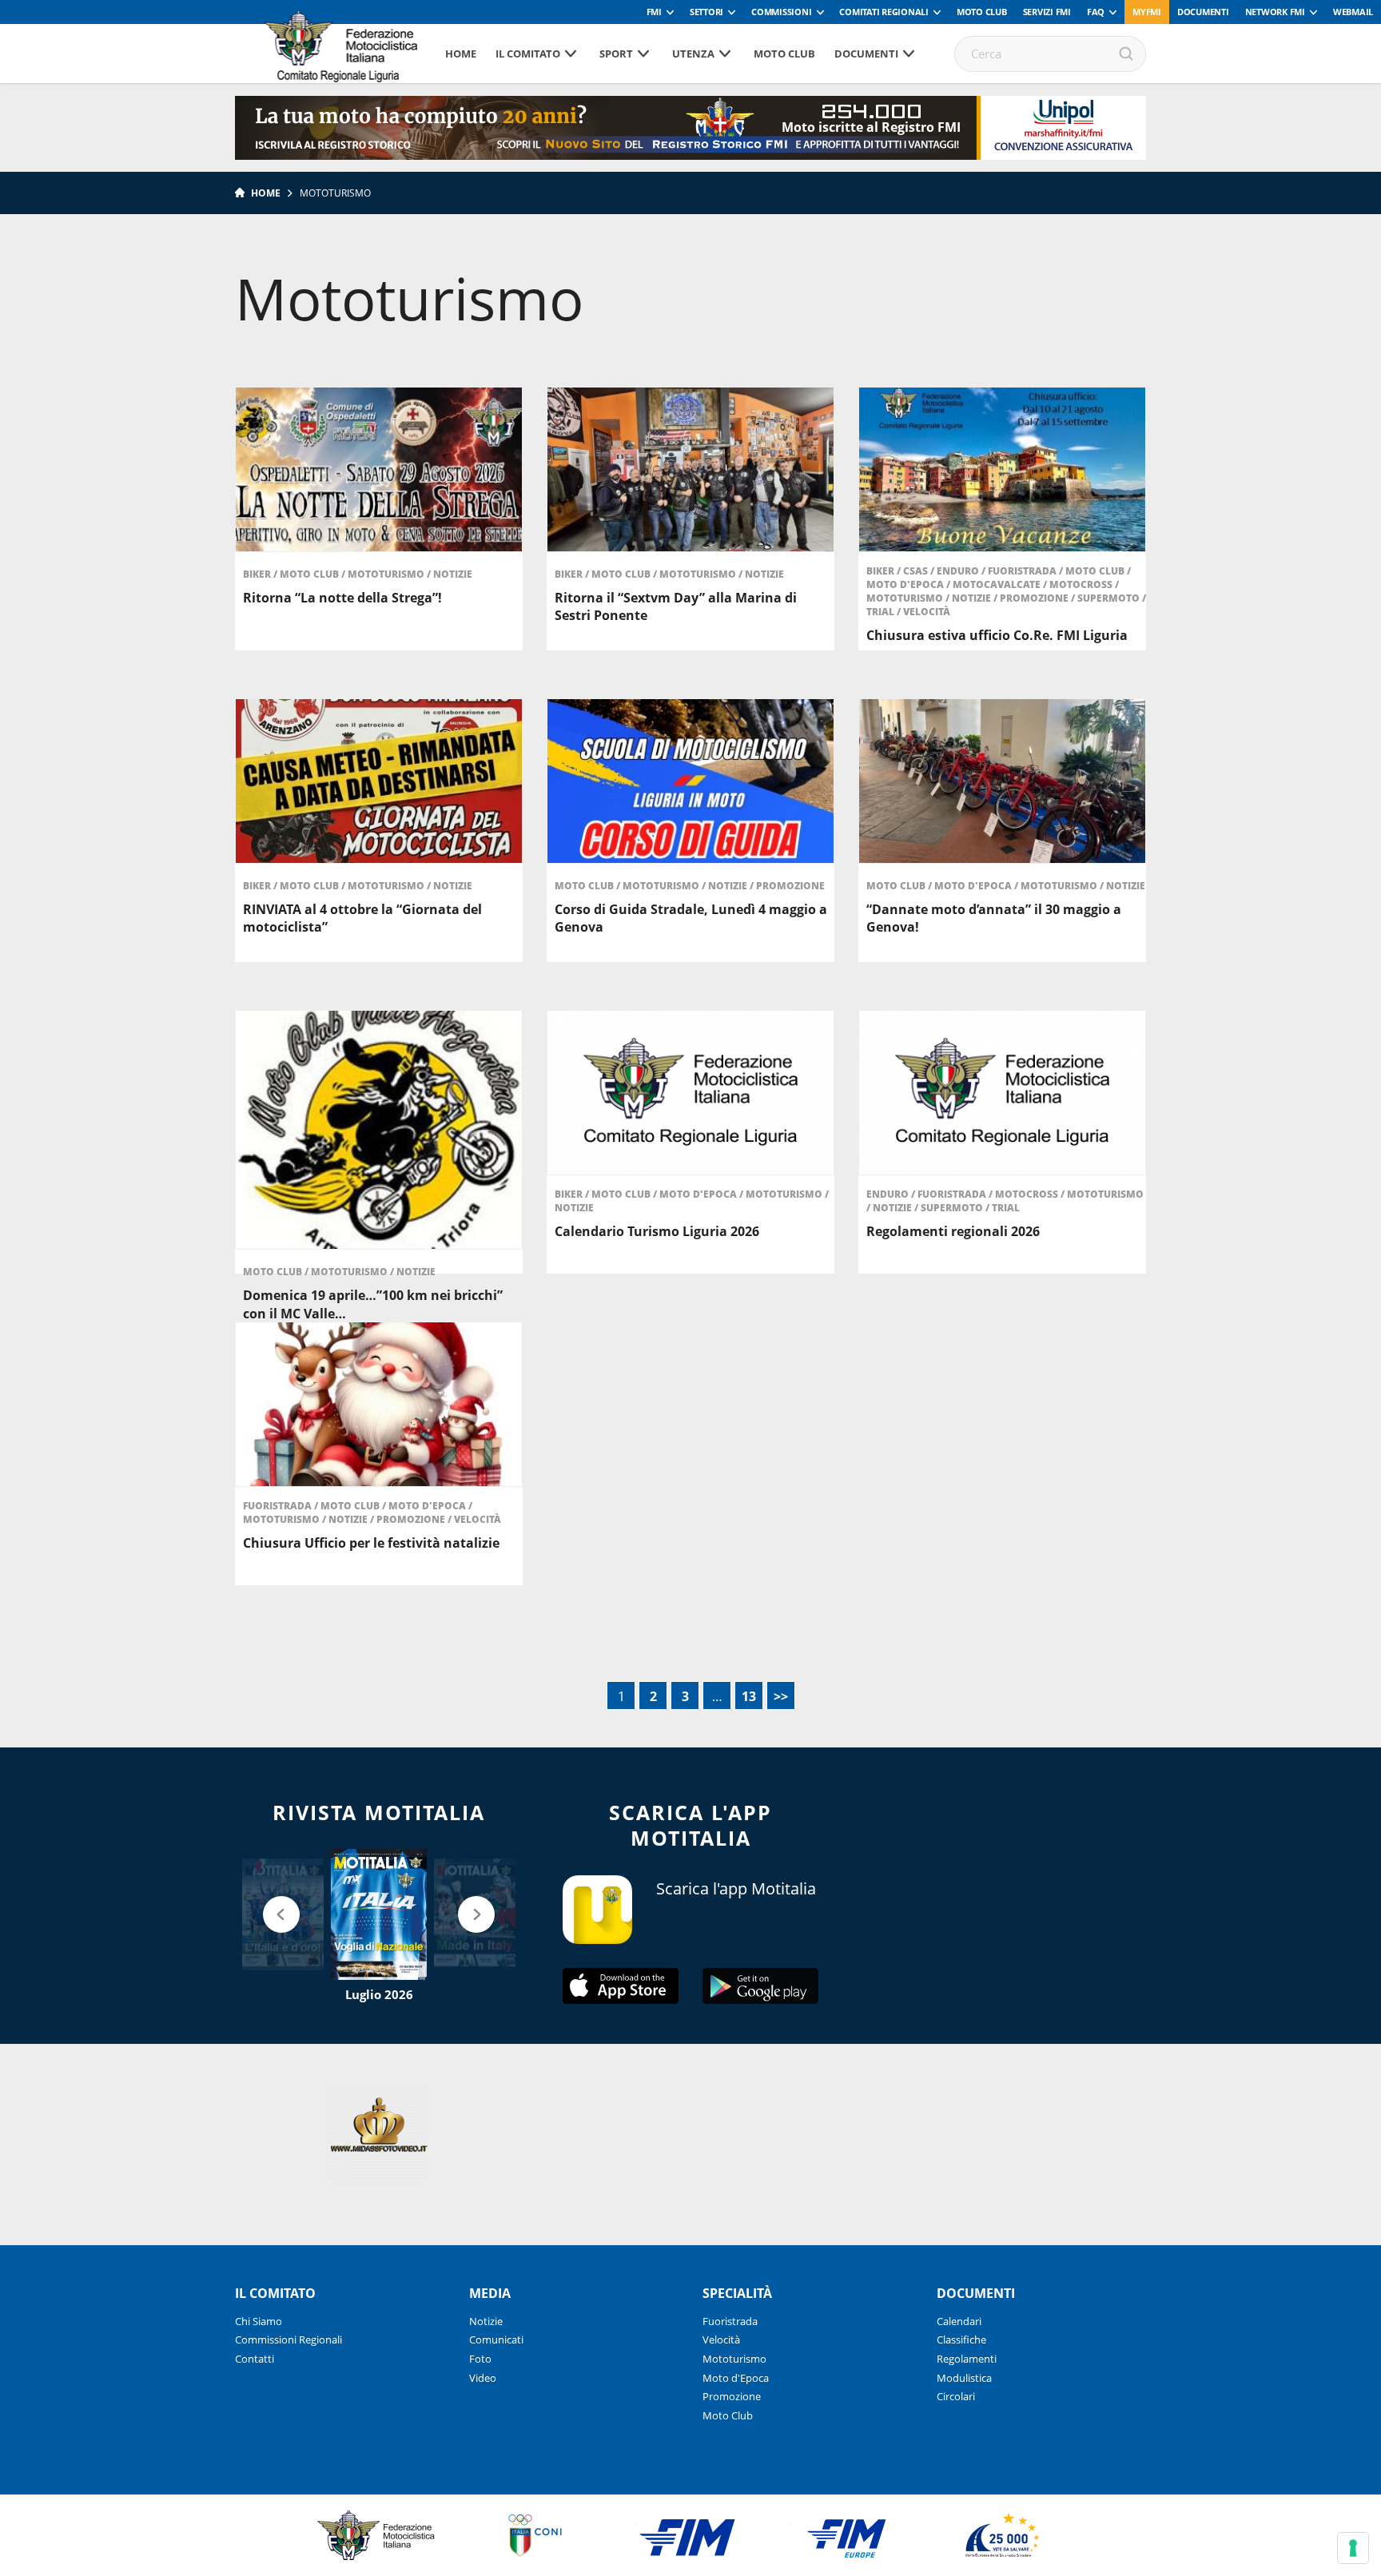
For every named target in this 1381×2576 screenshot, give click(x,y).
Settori (706, 12)
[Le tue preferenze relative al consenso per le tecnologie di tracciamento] (1353, 2548)
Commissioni (781, 12)
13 (749, 1696)
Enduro (959, 571)
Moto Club (982, 12)
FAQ (1096, 12)
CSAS (917, 571)
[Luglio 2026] (379, 1914)
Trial (882, 612)
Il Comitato (528, 54)
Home (461, 54)
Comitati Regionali (884, 12)
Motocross (1082, 584)
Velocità (927, 612)
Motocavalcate (998, 584)
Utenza (693, 54)
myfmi (1147, 12)
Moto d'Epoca (906, 584)
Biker (258, 574)
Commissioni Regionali (289, 2339)
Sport (616, 54)
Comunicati (496, 2339)
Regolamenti (967, 2359)
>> (781, 1696)
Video (483, 2378)
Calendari (959, 2321)
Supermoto (1110, 598)
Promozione (1035, 598)
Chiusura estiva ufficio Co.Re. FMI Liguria (997, 635)
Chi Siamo (259, 2321)
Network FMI (1275, 12)
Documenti (1203, 12)
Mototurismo (387, 574)
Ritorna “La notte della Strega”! (342, 598)
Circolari (956, 2396)
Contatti (255, 2359)
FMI (654, 12)
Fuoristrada (1023, 571)
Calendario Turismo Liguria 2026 (657, 1231)
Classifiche (961, 2339)
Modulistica (964, 2378)
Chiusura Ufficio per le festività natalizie (371, 1543)
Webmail (1353, 12)
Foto (480, 2359)
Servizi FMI (1047, 12)
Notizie (453, 574)
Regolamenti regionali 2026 (953, 1231)
